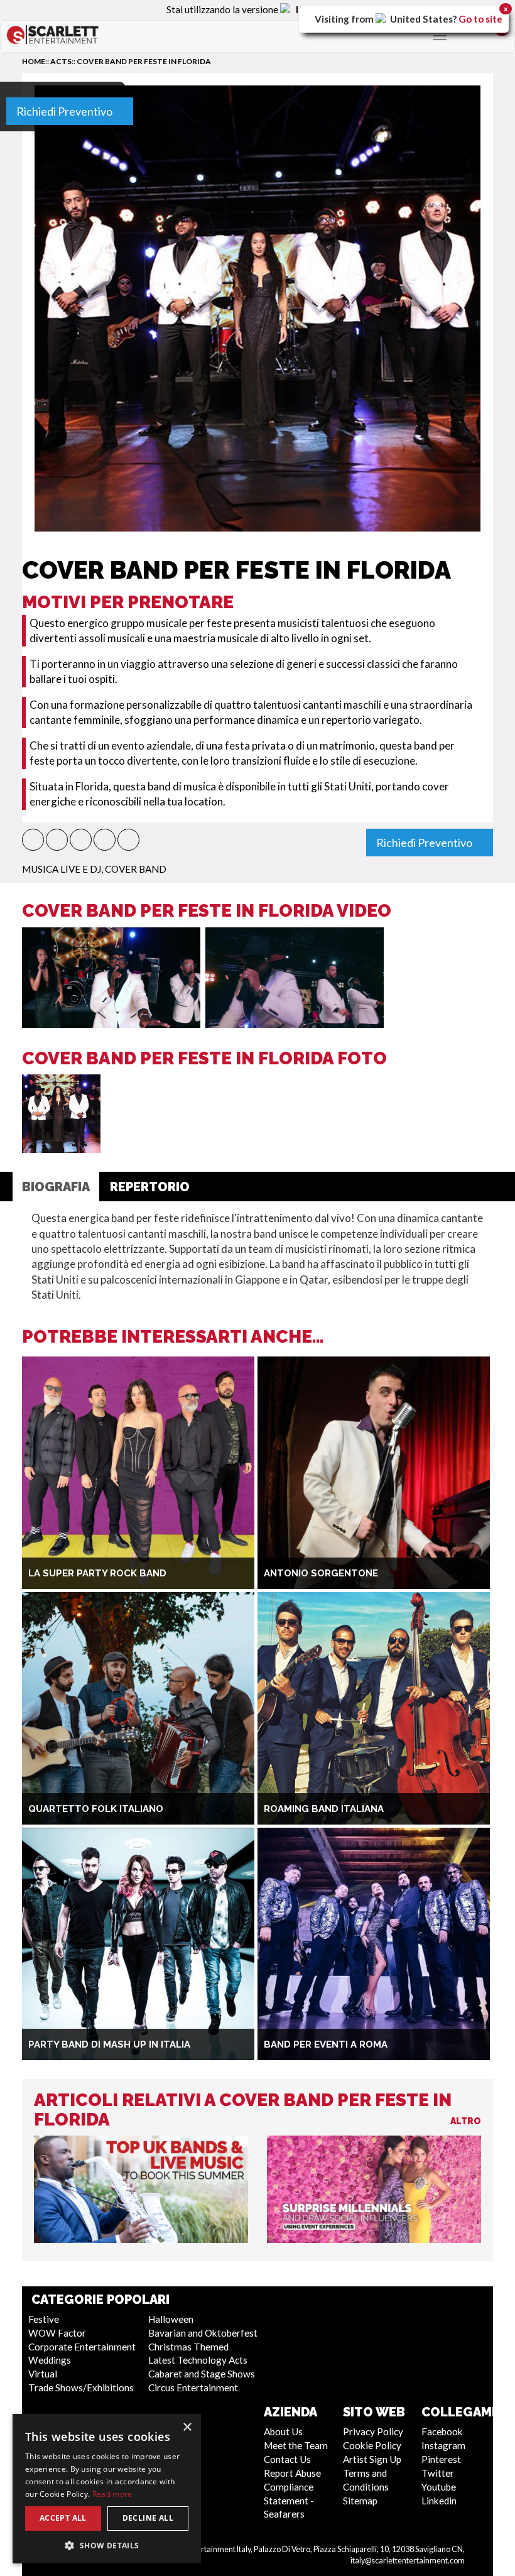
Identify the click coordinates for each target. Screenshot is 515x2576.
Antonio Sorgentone (321, 1573)
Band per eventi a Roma (326, 2044)
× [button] (187, 2427)
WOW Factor (57, 2333)
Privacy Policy (373, 2431)
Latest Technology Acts (198, 2360)
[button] (33, 840)
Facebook (442, 2431)
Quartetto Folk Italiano (96, 1809)
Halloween (171, 2319)
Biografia (56, 1187)
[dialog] (107, 2489)
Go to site (480, 19)
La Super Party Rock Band (97, 1573)
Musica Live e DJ (62, 869)
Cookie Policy (372, 2445)
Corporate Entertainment (82, 2347)
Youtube (439, 2487)
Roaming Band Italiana (324, 1809)
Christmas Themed (188, 2347)
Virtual (43, 2374)
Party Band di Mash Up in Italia (109, 2044)
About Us (283, 2431)
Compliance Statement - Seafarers (289, 2501)
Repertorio (150, 1187)
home (34, 61)
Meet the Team (296, 2445)
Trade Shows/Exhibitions (81, 2388)
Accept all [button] (63, 2518)
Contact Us (287, 2459)
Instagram (443, 2445)
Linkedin (439, 2501)
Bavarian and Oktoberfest (203, 2333)
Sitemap (360, 2501)
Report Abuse (292, 2473)
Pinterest (441, 2459)
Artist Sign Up (372, 2459)
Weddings (50, 2360)
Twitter (438, 2473)
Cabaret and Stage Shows (202, 2374)
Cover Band (136, 869)
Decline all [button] (148, 2518)
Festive (44, 2319)
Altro (466, 2121)
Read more (112, 2494)
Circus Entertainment (193, 2388)
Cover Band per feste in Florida (144, 61)
